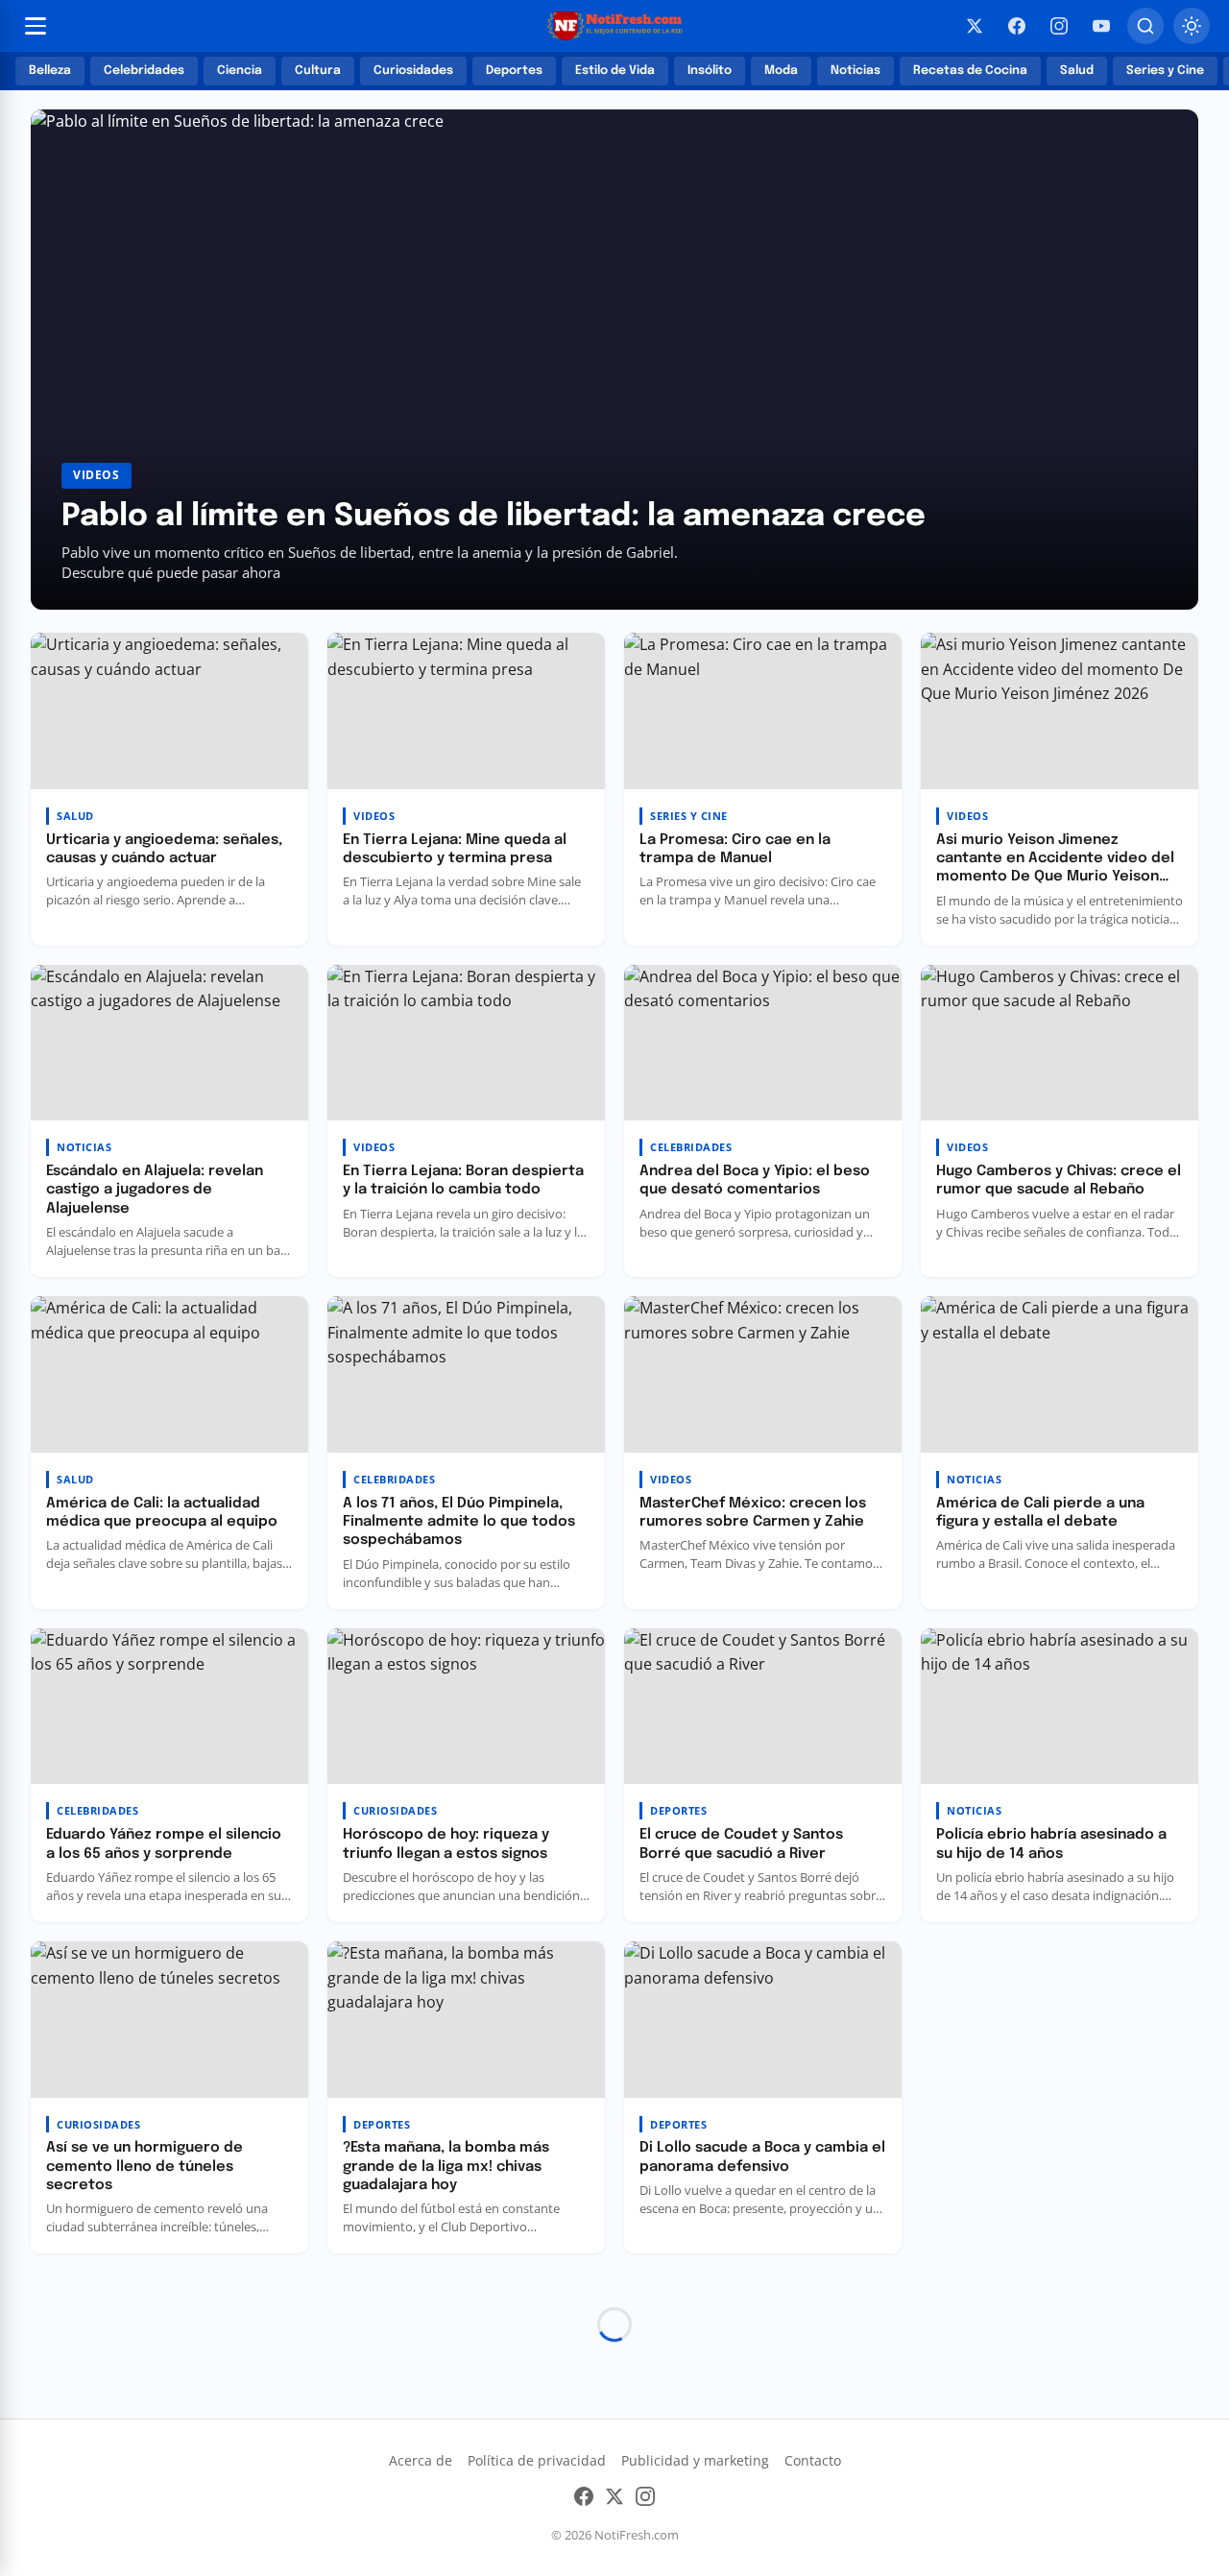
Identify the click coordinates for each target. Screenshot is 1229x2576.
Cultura (318, 71)
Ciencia (240, 71)
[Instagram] (1059, 26)
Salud (1077, 71)
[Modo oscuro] (1192, 26)
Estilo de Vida (615, 71)
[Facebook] (1017, 26)
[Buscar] (1145, 26)
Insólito (710, 71)
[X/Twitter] (975, 26)
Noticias (855, 71)
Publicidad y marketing (695, 2460)
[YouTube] (1101, 26)
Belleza (50, 71)
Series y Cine (1165, 71)
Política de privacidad (537, 2460)
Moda (781, 71)
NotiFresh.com (637, 2535)
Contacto (813, 2460)
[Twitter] (614, 2500)
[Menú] (36, 26)
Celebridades (144, 71)
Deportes (514, 71)
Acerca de (421, 2460)
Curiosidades (413, 71)
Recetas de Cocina (970, 71)
